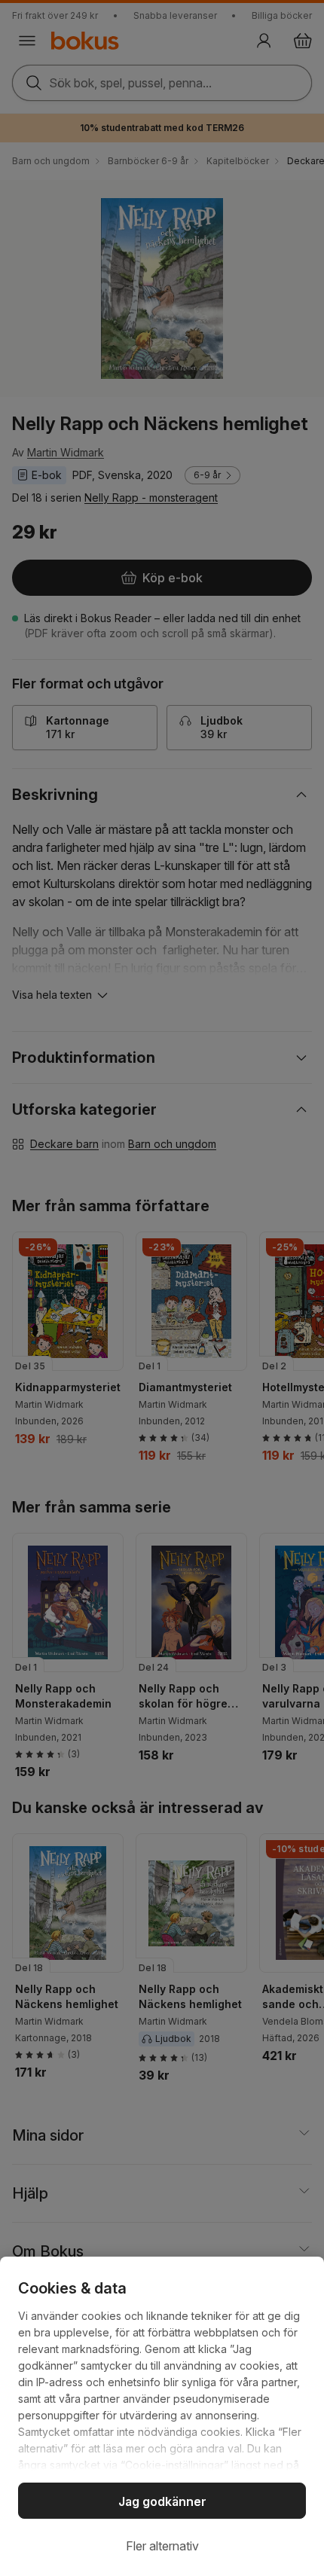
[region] (162, 2416)
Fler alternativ (162, 2546)
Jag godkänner (162, 2501)
